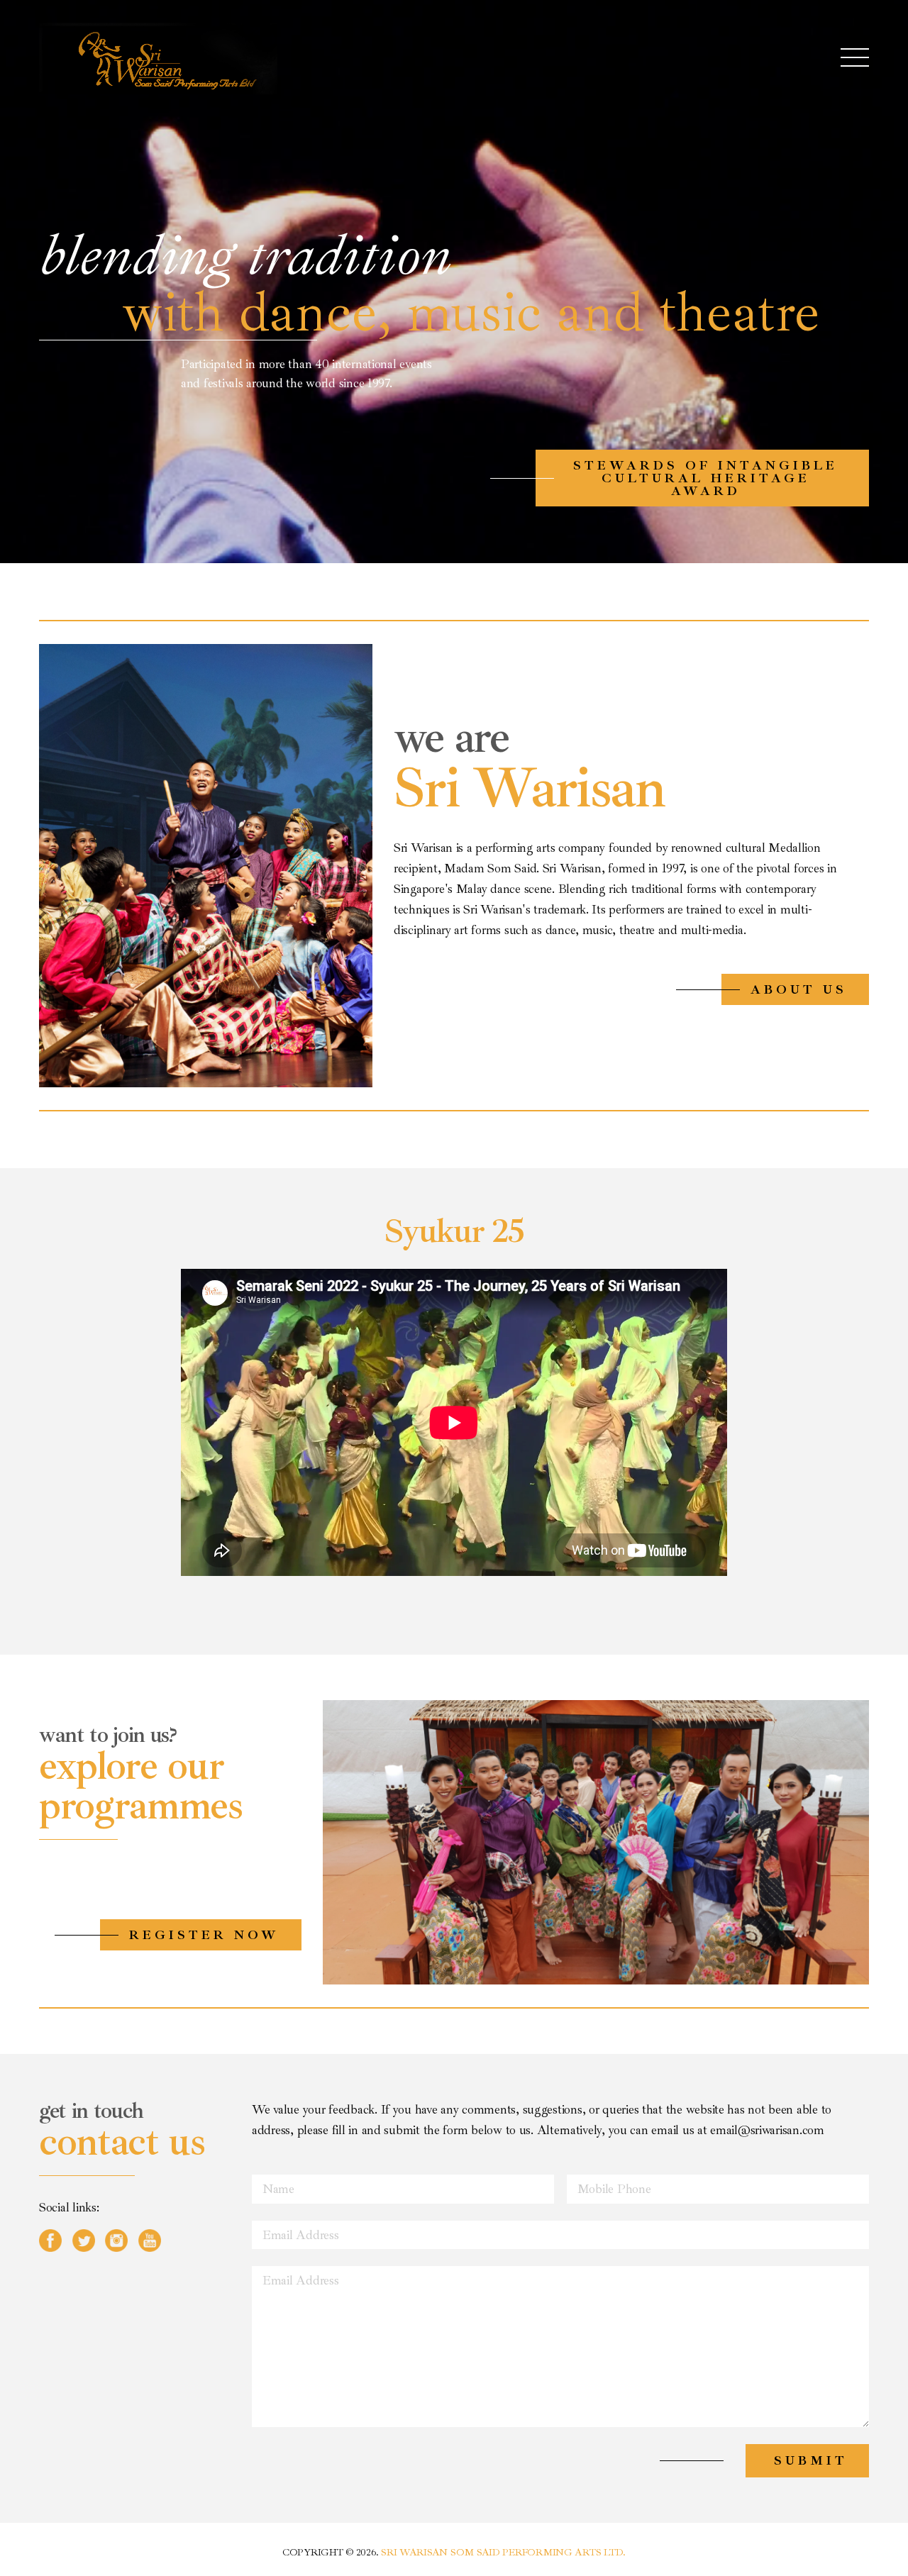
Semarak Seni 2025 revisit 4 (781, 265)
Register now (204, 1935)
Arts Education (812, 151)
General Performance (797, 242)
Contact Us (822, 219)
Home (835, 106)
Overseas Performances (792, 196)
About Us (825, 128)
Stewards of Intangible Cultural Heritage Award (705, 478)
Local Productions (804, 174)
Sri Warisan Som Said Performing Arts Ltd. (503, 2552)
